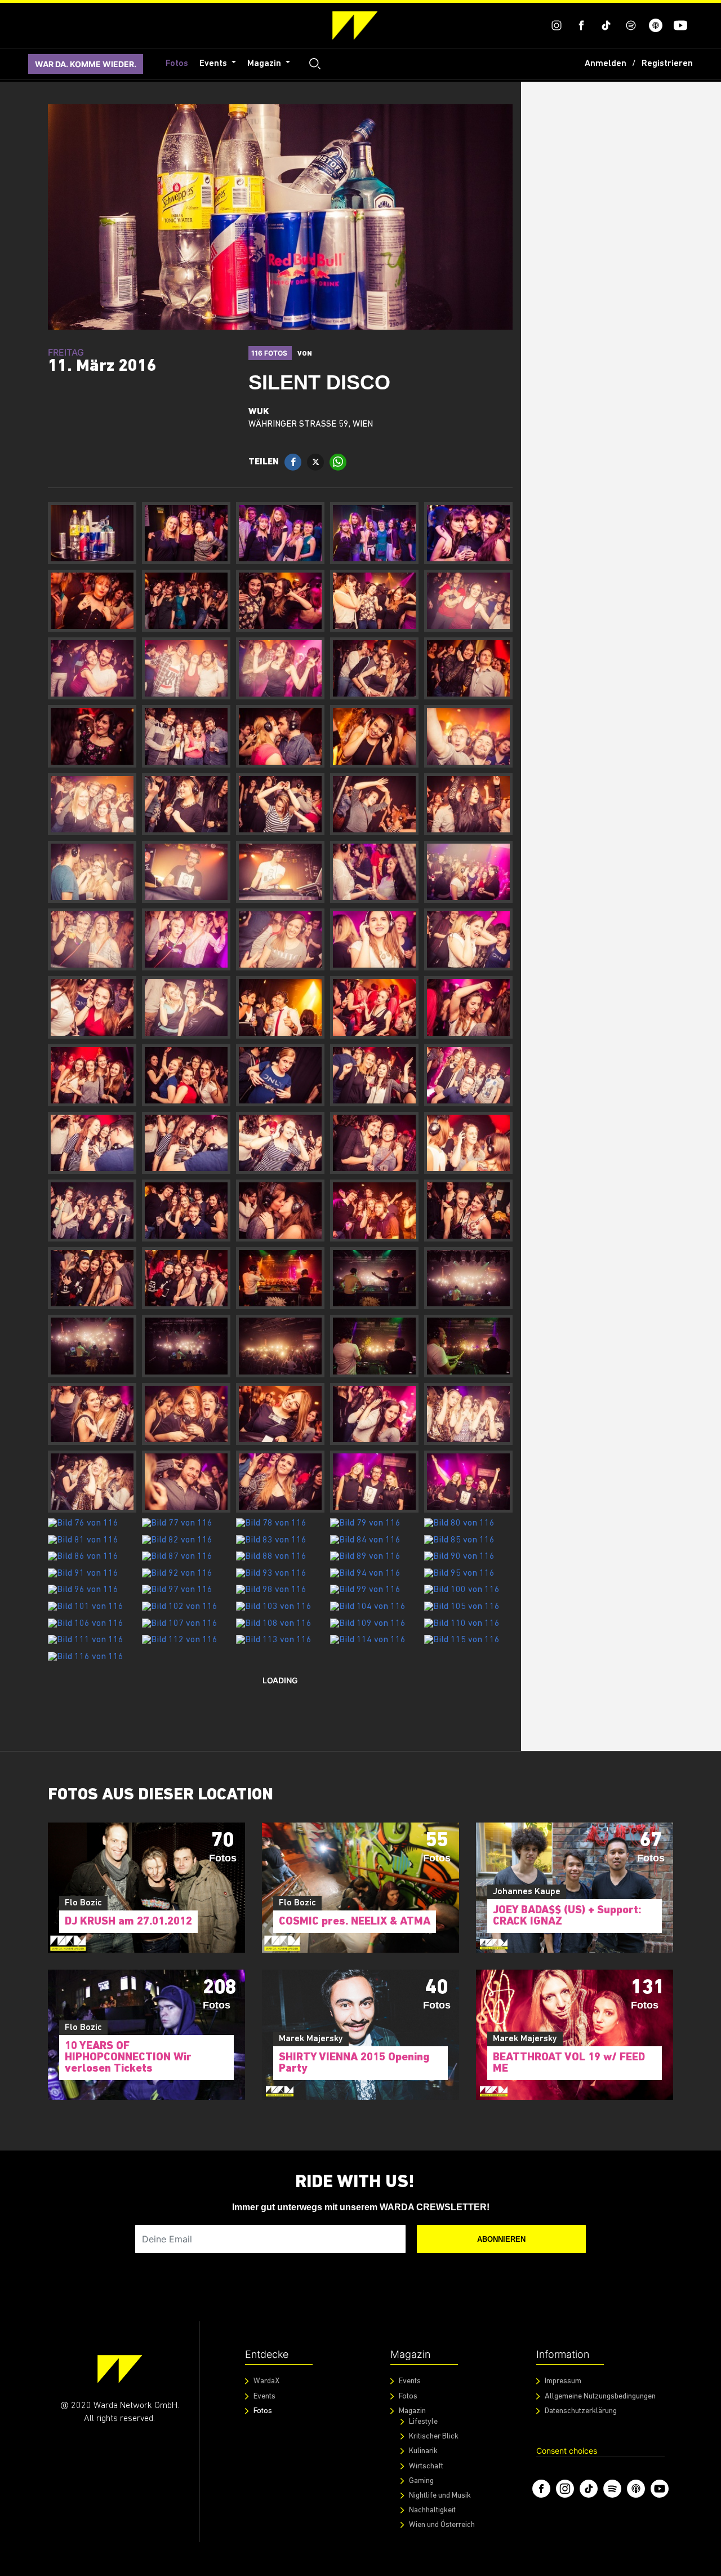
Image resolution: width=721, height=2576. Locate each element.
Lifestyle (423, 2422)
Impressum (563, 2381)
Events (214, 64)
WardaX (266, 2381)
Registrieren (667, 64)
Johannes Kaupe (527, 1892)
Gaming (421, 2481)
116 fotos (270, 353)
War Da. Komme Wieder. (86, 64)
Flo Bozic (83, 1903)
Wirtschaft (426, 2466)
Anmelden (606, 64)
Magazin (265, 64)
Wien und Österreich (442, 2525)
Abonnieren (501, 2239)
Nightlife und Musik (440, 2496)
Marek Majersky (311, 2039)
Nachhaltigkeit (432, 2510)
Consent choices (567, 2451)
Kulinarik (423, 2451)
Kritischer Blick (434, 2437)
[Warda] (120, 2369)
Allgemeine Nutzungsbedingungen (600, 2397)
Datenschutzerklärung (581, 2411)
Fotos (177, 64)
